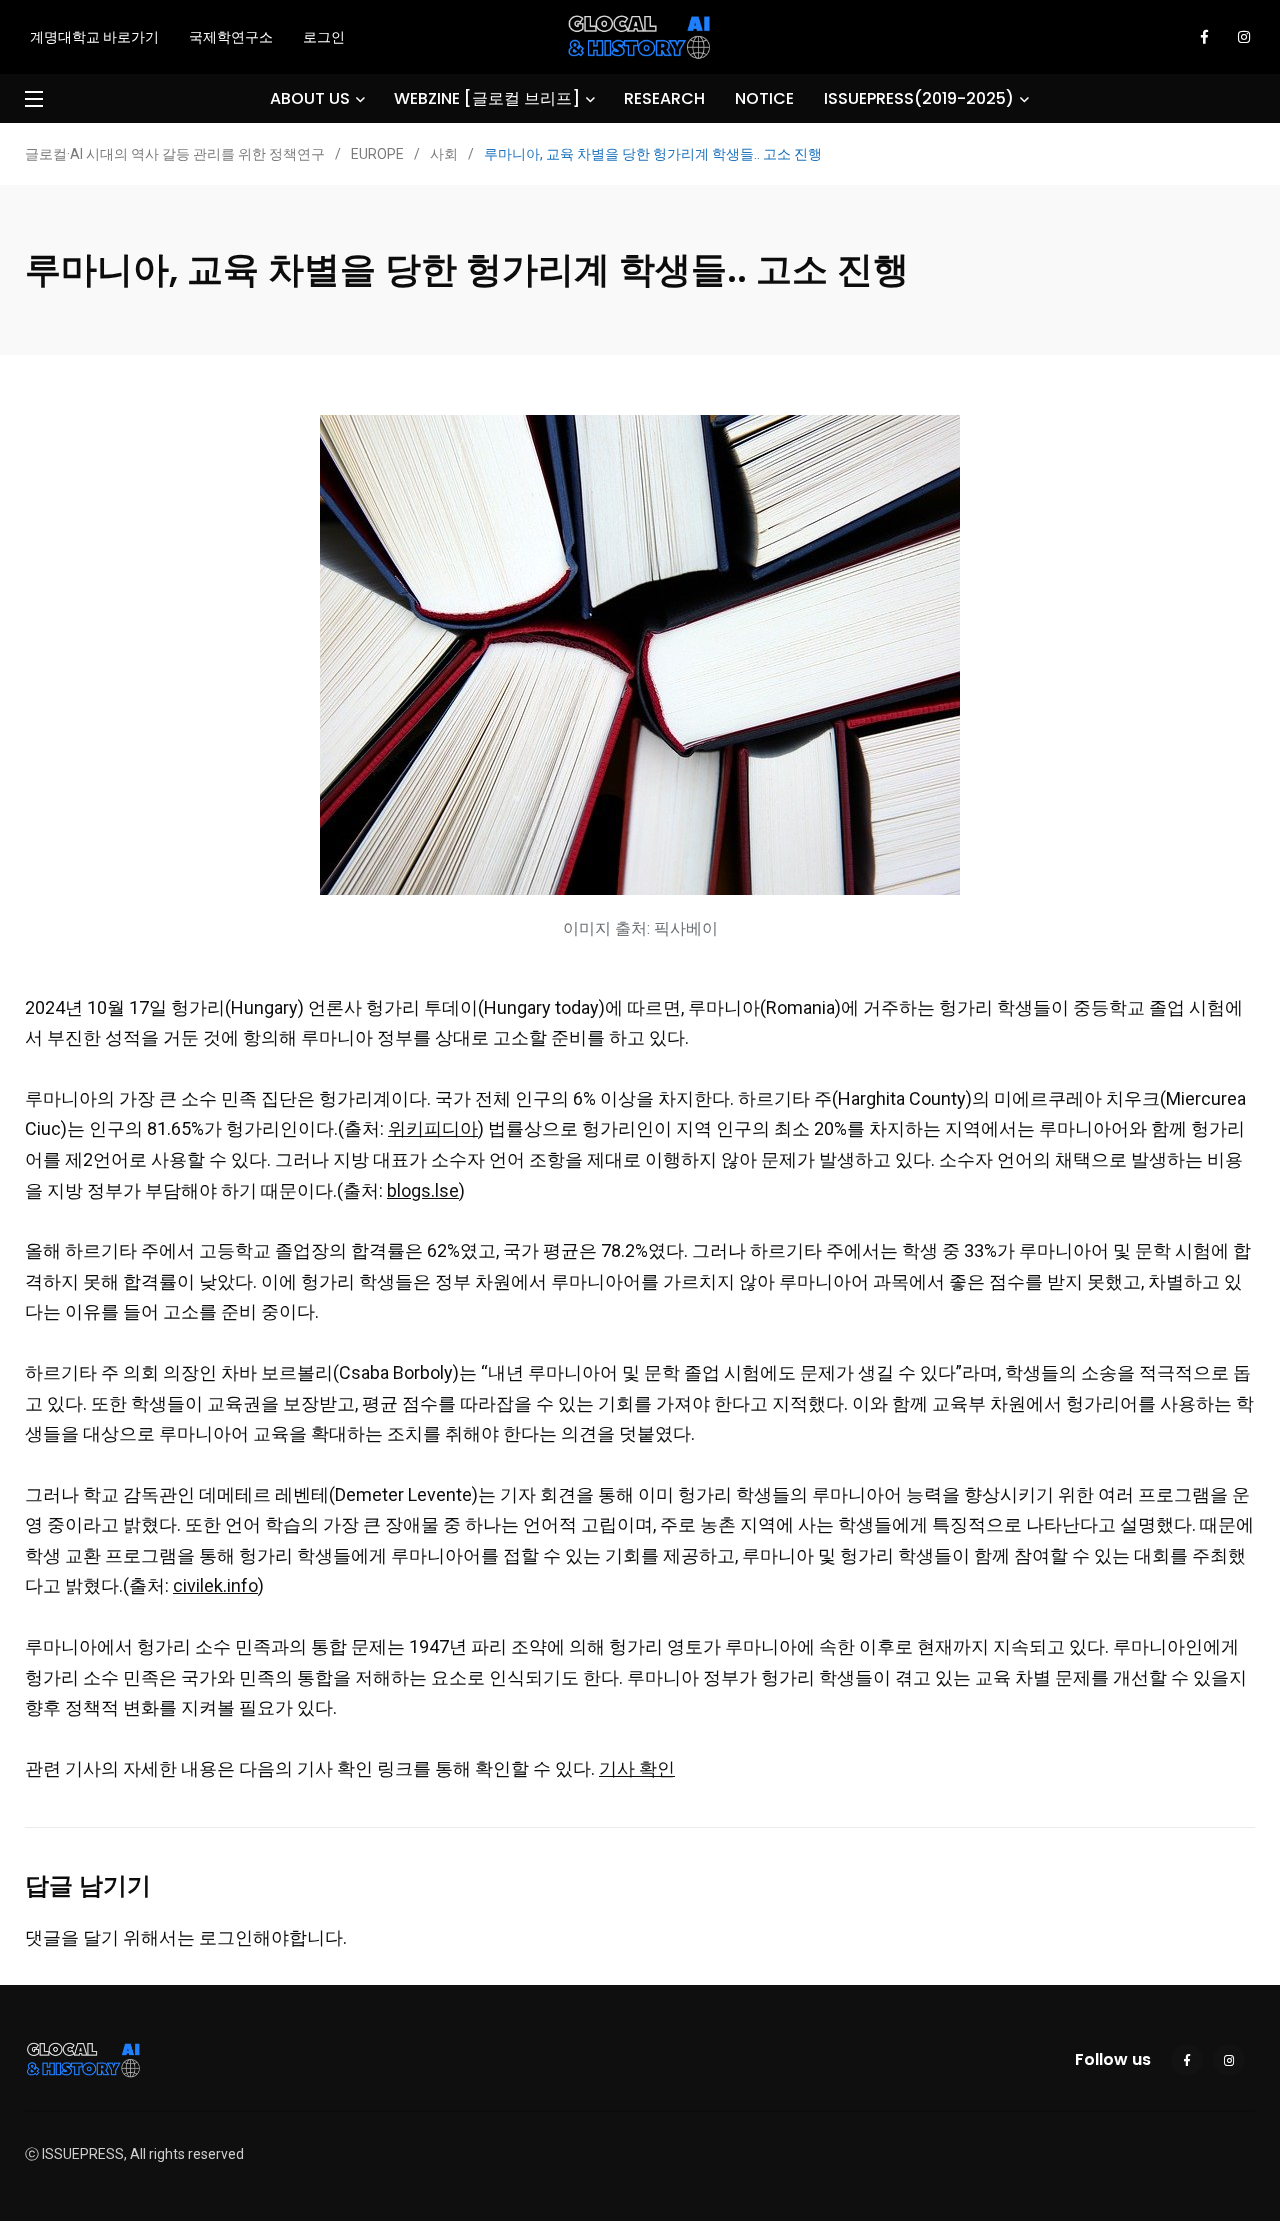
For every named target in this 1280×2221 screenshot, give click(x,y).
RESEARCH (664, 98)
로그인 (324, 37)
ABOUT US (310, 98)
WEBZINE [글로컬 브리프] (487, 98)
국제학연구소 (231, 37)
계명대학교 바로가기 (94, 37)
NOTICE (764, 98)
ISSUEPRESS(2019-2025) (919, 98)
